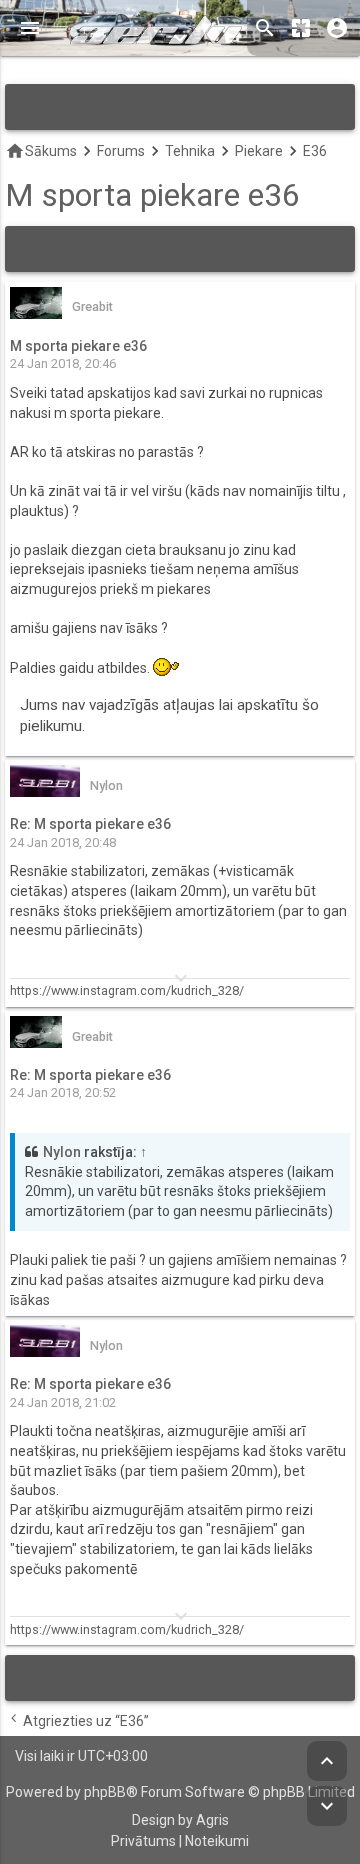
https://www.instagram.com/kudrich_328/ (127, 990)
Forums (121, 151)
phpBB (105, 1792)
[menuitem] (143, 1841)
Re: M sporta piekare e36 (90, 824)
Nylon (62, 1152)
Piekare (259, 151)
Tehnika (190, 151)
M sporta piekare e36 (152, 195)
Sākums (41, 151)
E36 (315, 151)
